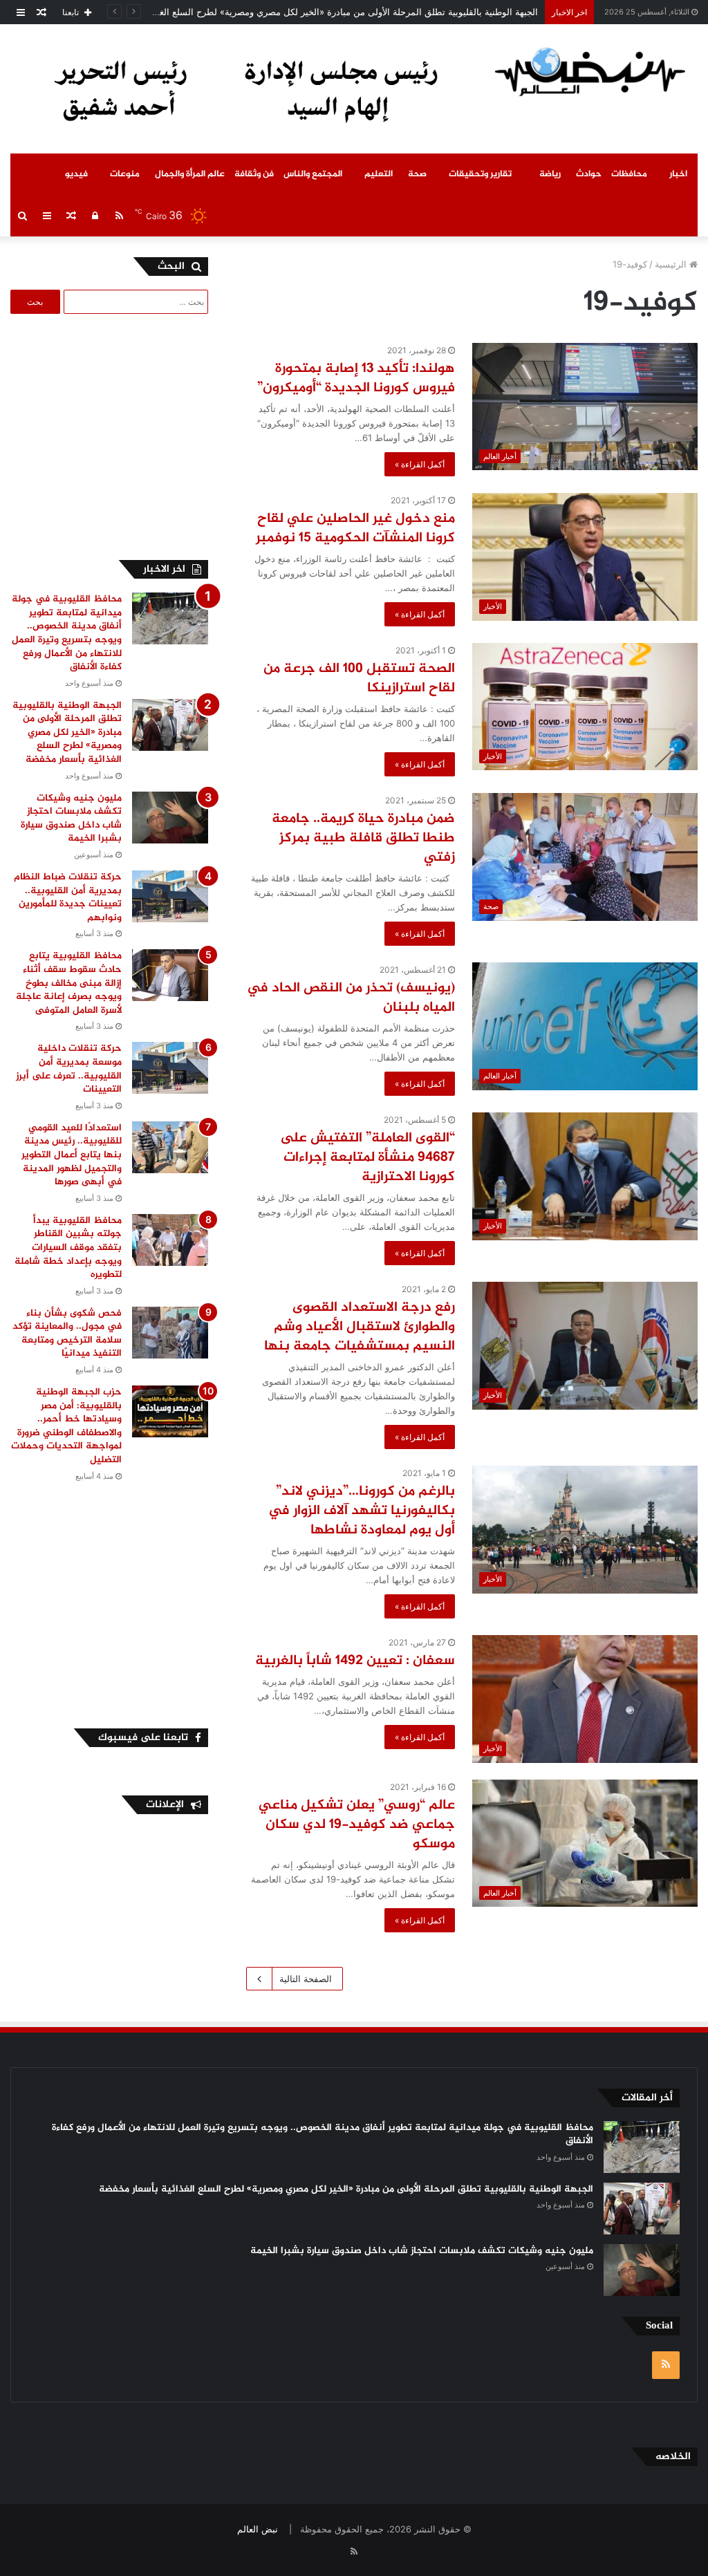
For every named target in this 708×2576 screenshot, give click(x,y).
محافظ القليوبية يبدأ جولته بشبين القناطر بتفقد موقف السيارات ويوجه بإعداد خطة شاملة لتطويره (68, 1248)
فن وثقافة (254, 174)
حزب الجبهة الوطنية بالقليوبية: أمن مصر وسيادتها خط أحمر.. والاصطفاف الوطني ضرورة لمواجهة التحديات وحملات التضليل (66, 1426)
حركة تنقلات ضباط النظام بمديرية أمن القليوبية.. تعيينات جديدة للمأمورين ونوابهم (68, 897)
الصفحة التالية (306, 1979)
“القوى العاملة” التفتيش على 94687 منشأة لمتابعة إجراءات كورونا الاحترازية (367, 1158)
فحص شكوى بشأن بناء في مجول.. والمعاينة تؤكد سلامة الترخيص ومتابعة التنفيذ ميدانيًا (67, 1334)
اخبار (678, 174)
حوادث (589, 174)
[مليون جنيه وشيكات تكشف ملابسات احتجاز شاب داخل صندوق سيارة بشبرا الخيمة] (170, 818)
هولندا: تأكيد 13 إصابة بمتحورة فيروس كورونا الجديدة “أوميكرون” (356, 379)
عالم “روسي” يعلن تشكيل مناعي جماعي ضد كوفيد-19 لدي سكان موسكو (357, 1825)
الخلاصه (673, 2457)
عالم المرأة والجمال (190, 174)
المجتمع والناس (313, 174)
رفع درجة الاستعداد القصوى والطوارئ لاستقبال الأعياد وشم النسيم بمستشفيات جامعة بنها (360, 1327)
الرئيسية (672, 264)
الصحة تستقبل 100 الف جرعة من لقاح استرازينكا (359, 679)
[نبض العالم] (590, 71)
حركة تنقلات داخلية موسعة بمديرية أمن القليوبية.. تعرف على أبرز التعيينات (69, 1069)
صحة (417, 174)
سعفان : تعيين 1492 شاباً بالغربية (355, 1661)
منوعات (125, 174)
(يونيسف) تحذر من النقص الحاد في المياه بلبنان (351, 998)
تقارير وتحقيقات (480, 174)
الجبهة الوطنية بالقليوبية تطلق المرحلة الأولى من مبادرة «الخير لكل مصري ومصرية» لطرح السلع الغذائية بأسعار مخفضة (311, 12)
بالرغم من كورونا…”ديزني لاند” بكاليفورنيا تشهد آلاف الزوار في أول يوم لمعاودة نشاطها (362, 1511)
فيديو (76, 174)
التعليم (379, 174)
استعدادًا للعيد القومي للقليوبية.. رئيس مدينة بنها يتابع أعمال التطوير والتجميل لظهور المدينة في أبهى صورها (72, 1155)
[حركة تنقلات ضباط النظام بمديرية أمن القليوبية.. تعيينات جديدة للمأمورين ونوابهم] (170, 896)
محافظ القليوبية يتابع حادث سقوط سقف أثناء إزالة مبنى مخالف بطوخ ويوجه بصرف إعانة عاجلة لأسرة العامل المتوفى (69, 983)
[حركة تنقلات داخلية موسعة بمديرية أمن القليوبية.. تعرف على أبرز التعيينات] (170, 1068)
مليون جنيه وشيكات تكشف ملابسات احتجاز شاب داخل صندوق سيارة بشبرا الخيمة (71, 819)
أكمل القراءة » (420, 464)
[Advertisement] (104, 435)
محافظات (629, 174)
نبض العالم (258, 2529)
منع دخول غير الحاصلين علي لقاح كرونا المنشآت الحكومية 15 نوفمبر (354, 529)
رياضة (550, 174)
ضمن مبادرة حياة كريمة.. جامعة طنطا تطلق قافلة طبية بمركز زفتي (363, 838)
